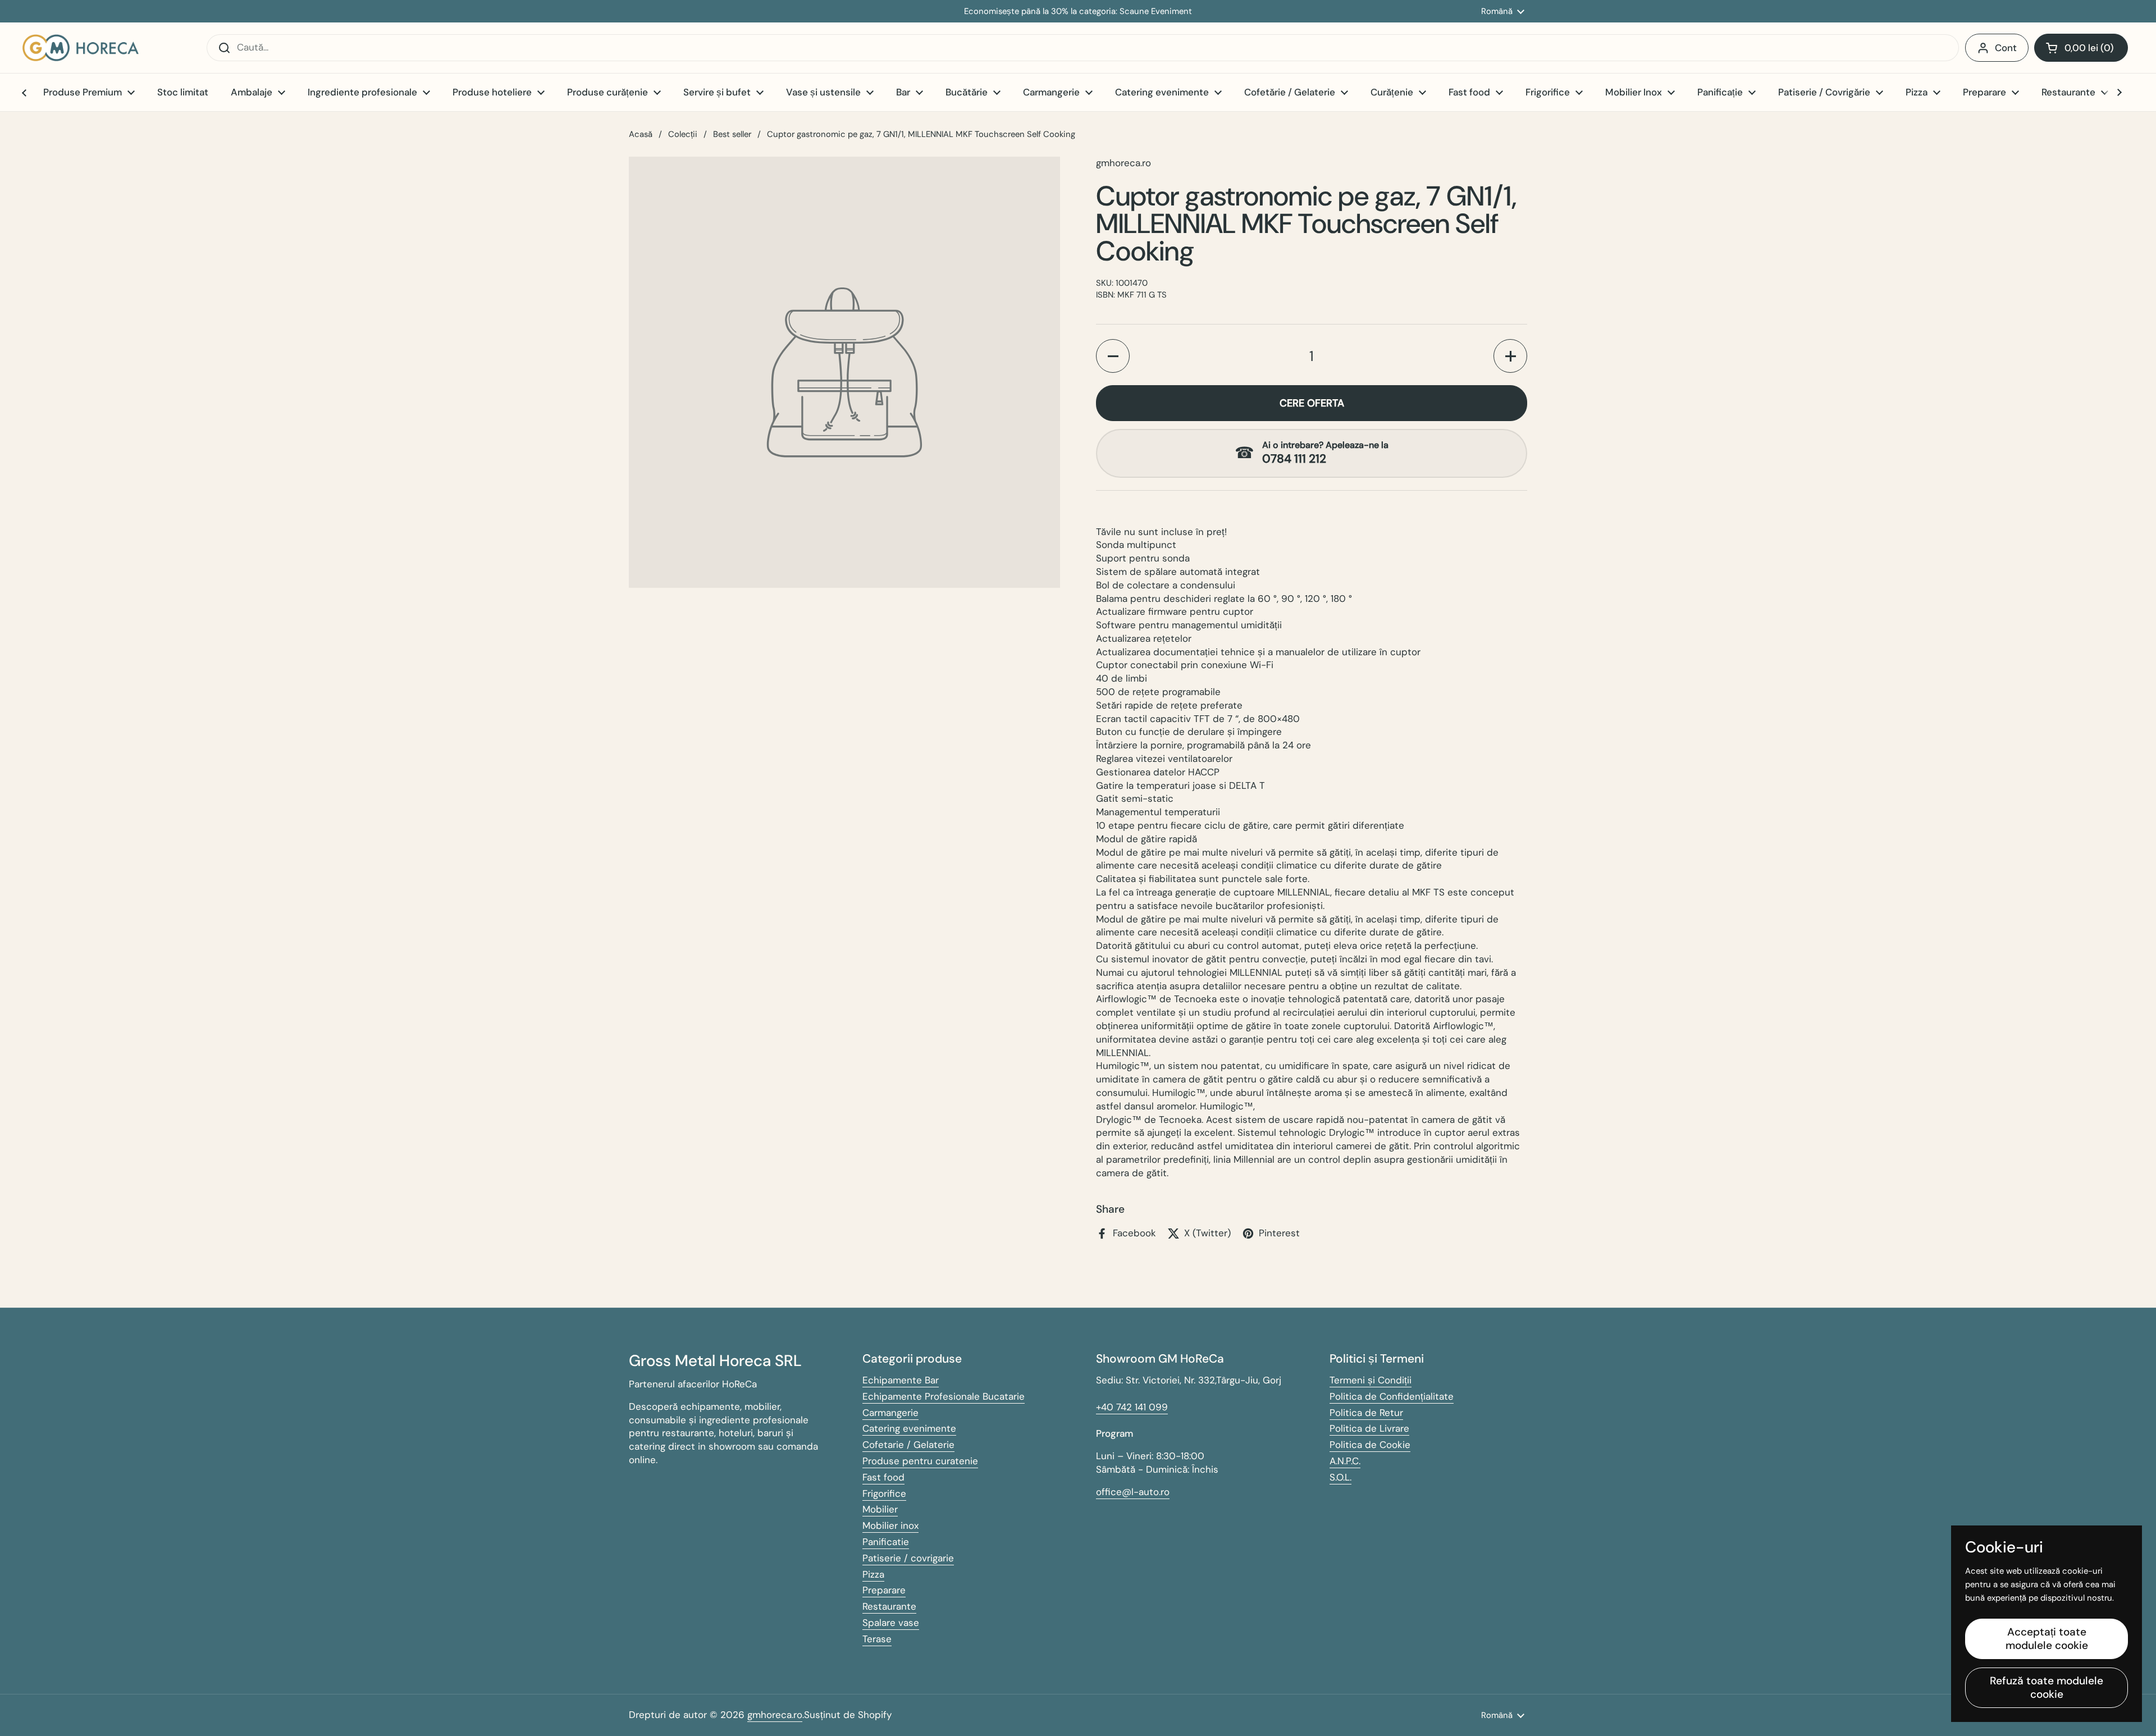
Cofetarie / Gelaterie (908, 1445)
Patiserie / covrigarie (908, 1558)
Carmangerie (890, 1413)
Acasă (641, 134)
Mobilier (880, 1509)
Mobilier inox (890, 1525)
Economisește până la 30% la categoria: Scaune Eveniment (1078, 12)
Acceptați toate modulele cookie (2047, 1639)
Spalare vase (891, 1623)
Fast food (883, 1477)
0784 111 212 (1294, 459)
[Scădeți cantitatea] (1113, 356)
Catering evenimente (909, 1428)
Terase (877, 1639)
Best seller (732, 134)
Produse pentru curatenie (920, 1461)
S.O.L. (1340, 1477)
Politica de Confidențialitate (1392, 1396)
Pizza (873, 1574)
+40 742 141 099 (1132, 1407)
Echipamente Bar (901, 1380)
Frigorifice (884, 1493)
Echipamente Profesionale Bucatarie (944, 1396)
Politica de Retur (1366, 1413)
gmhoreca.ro (775, 1715)
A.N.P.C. (1345, 1461)
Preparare (884, 1590)
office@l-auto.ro (1133, 1492)
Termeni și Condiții (1371, 1380)
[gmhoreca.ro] (81, 48)
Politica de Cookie (1370, 1445)
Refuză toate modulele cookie (2047, 1687)
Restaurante (889, 1606)
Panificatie (886, 1542)
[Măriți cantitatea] (1510, 356)
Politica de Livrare (1369, 1428)
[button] (2081, 48)
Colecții (683, 134)
